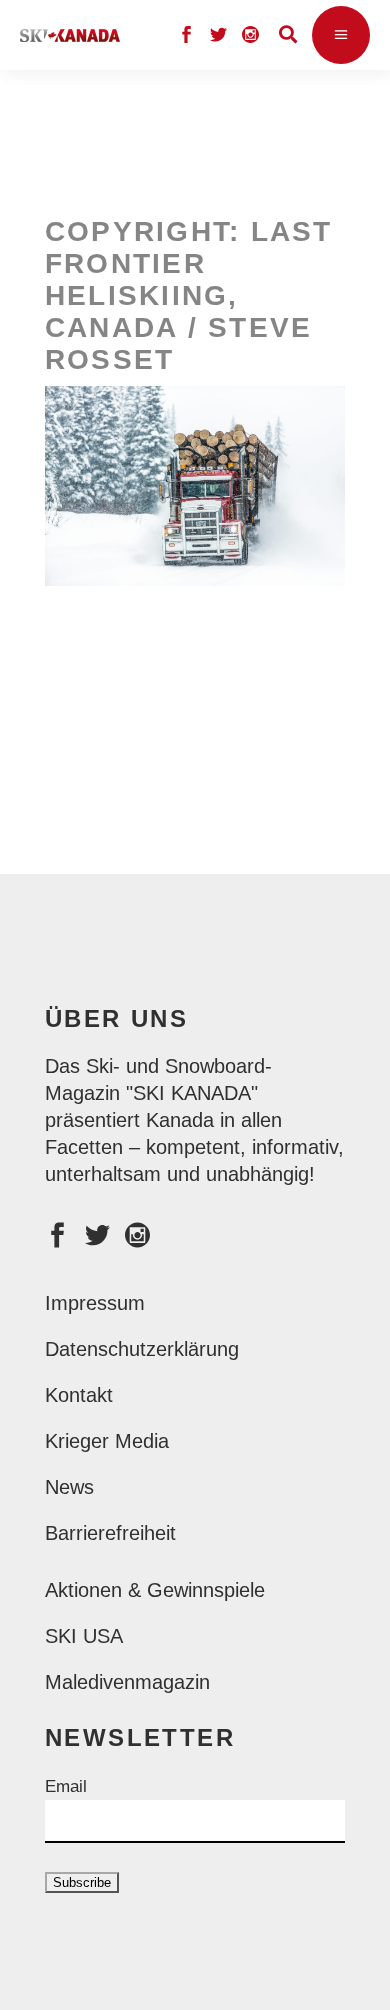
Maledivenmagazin (127, 1682)
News (69, 1487)
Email (66, 1786)
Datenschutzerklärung (142, 1349)
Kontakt (79, 1395)
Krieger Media (107, 1441)
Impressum (95, 1303)
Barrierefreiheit (110, 1533)
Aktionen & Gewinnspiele (155, 1590)
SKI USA (84, 1636)
